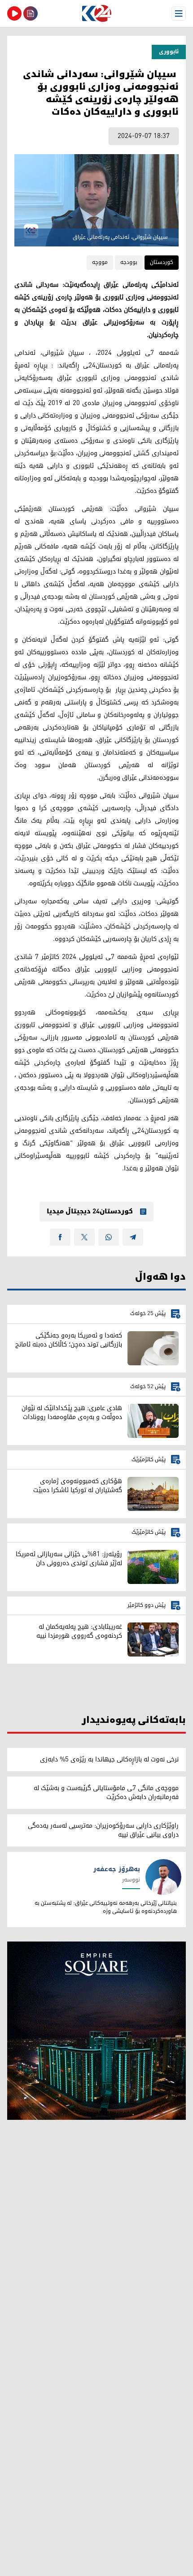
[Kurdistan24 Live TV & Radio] (14, 13)
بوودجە (129, 262)
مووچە (100, 262)
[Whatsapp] (109, 1237)
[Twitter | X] (84, 1237)
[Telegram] (133, 1237)
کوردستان (162, 262)
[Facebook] (60, 1237)
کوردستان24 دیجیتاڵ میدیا (90, 1212)
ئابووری (169, 52)
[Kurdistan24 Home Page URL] (96, 13)
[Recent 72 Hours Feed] (31, 13)
